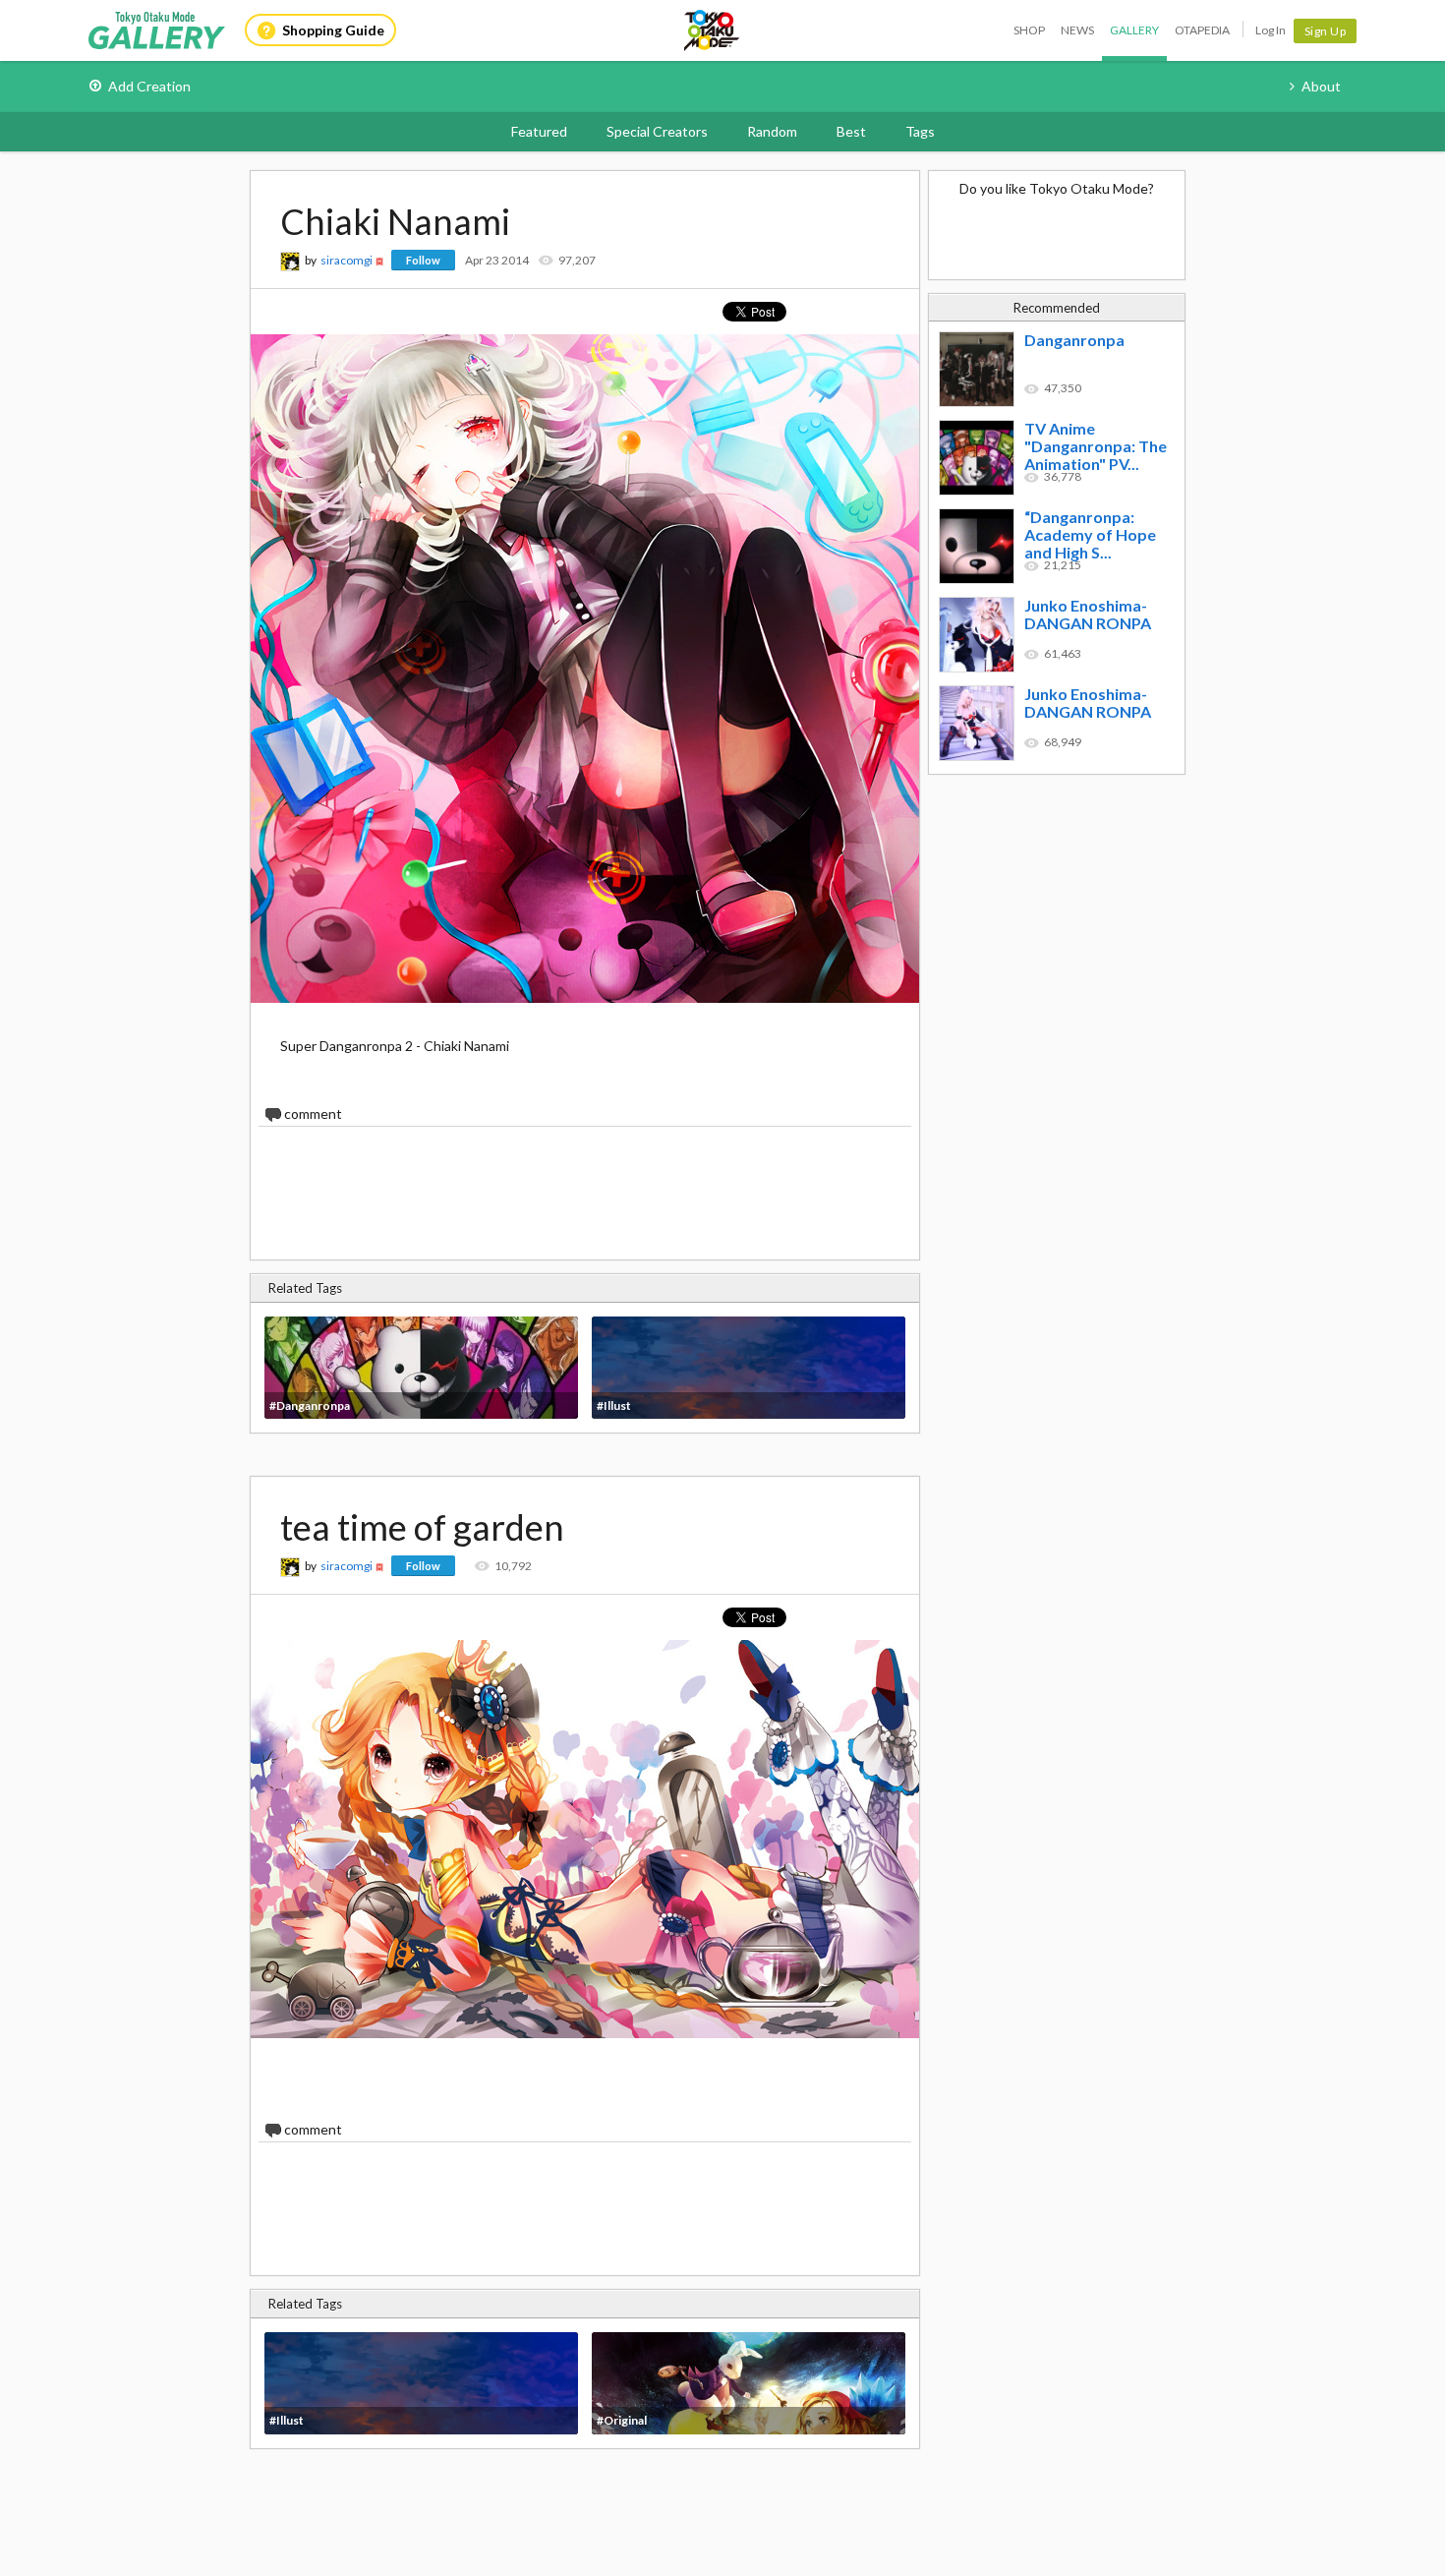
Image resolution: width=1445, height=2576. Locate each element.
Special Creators (657, 131)
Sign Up (1326, 31)
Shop (1029, 30)
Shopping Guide (333, 30)
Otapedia (1202, 30)
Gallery (1134, 30)
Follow (423, 260)
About (1321, 86)
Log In (1271, 30)
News (1077, 30)
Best (851, 131)
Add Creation (149, 86)
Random (772, 131)
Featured (539, 131)
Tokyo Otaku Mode (713, 30)
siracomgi (347, 260)
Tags (920, 131)
